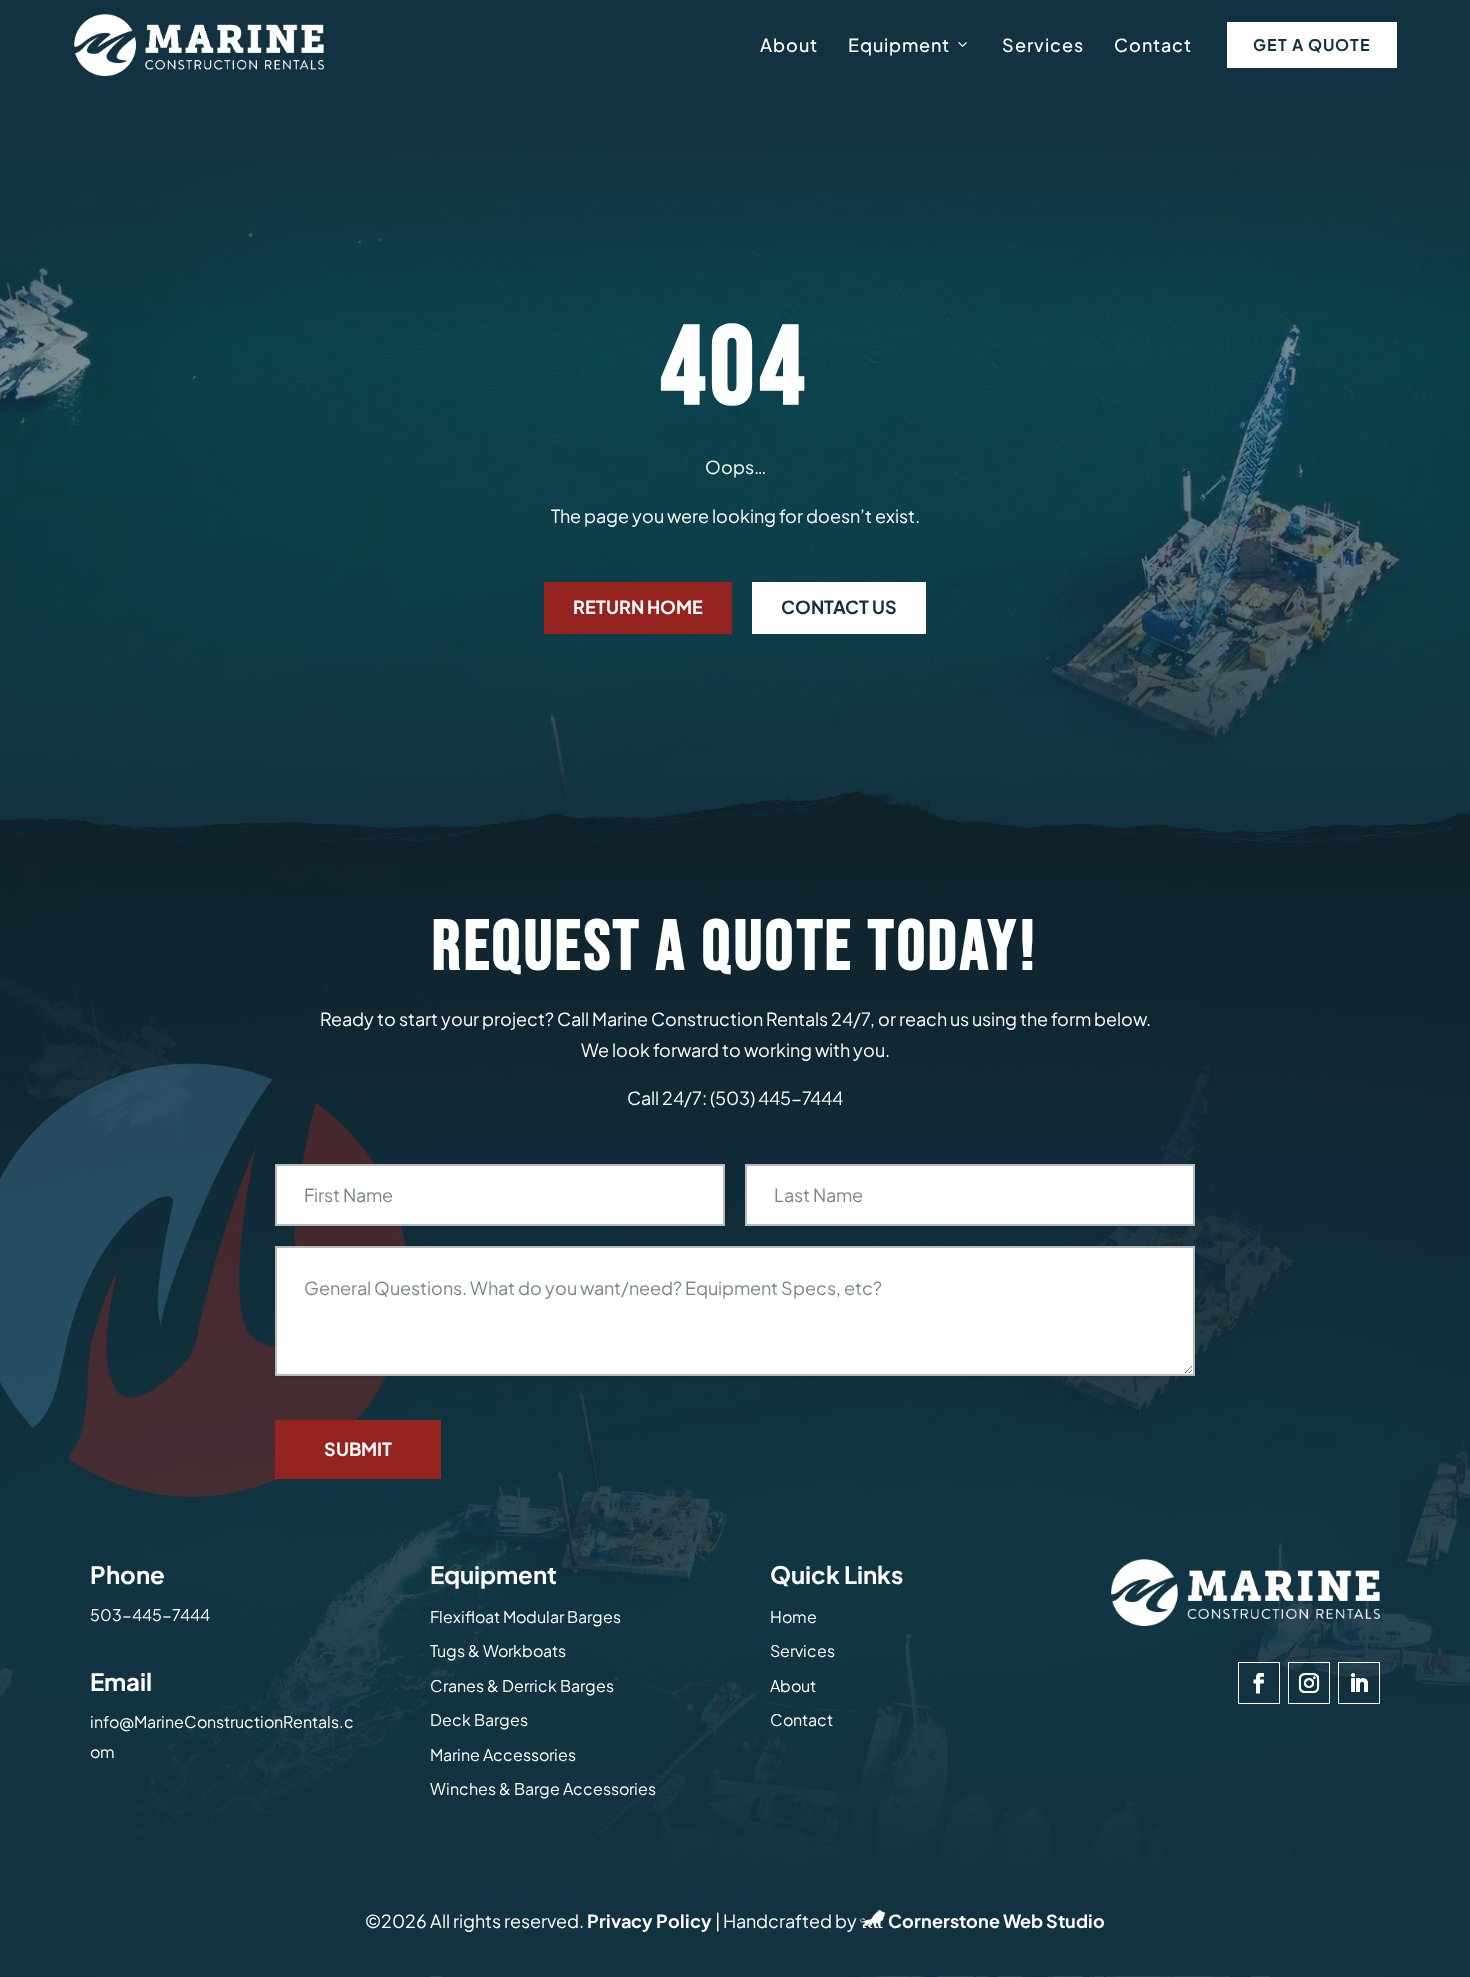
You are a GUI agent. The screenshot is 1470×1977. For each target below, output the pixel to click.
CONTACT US (839, 606)
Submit (358, 1448)
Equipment (899, 44)
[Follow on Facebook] (1259, 1683)
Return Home (638, 606)
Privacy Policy (649, 1920)
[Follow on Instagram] (1309, 1683)
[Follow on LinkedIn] (1359, 1683)
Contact (1153, 44)
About (789, 44)
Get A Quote (1312, 44)
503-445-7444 (150, 1614)
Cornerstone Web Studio (996, 1920)
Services (1043, 44)
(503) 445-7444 (776, 1097)
